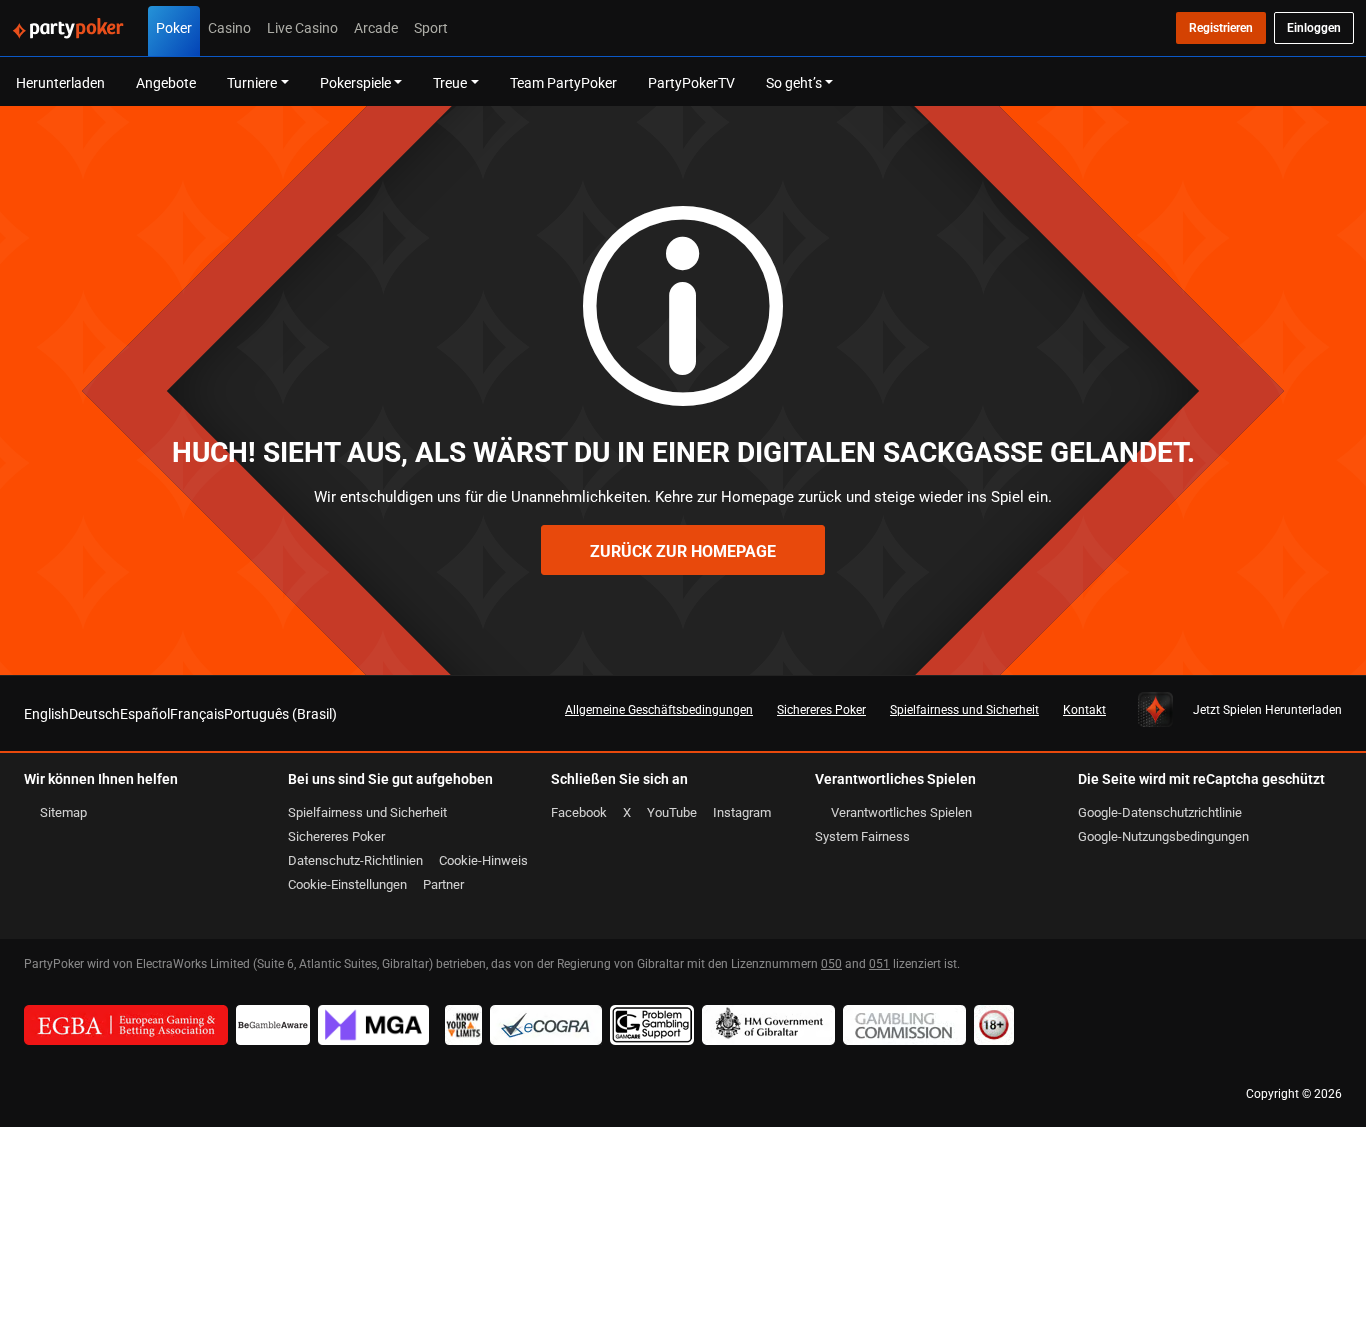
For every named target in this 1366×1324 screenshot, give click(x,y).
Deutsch (94, 713)
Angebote (166, 82)
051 (879, 963)
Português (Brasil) (280, 713)
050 (831, 963)
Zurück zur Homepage (683, 551)
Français (197, 713)
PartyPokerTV (691, 82)
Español (145, 713)
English (46, 713)
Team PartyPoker (563, 82)
